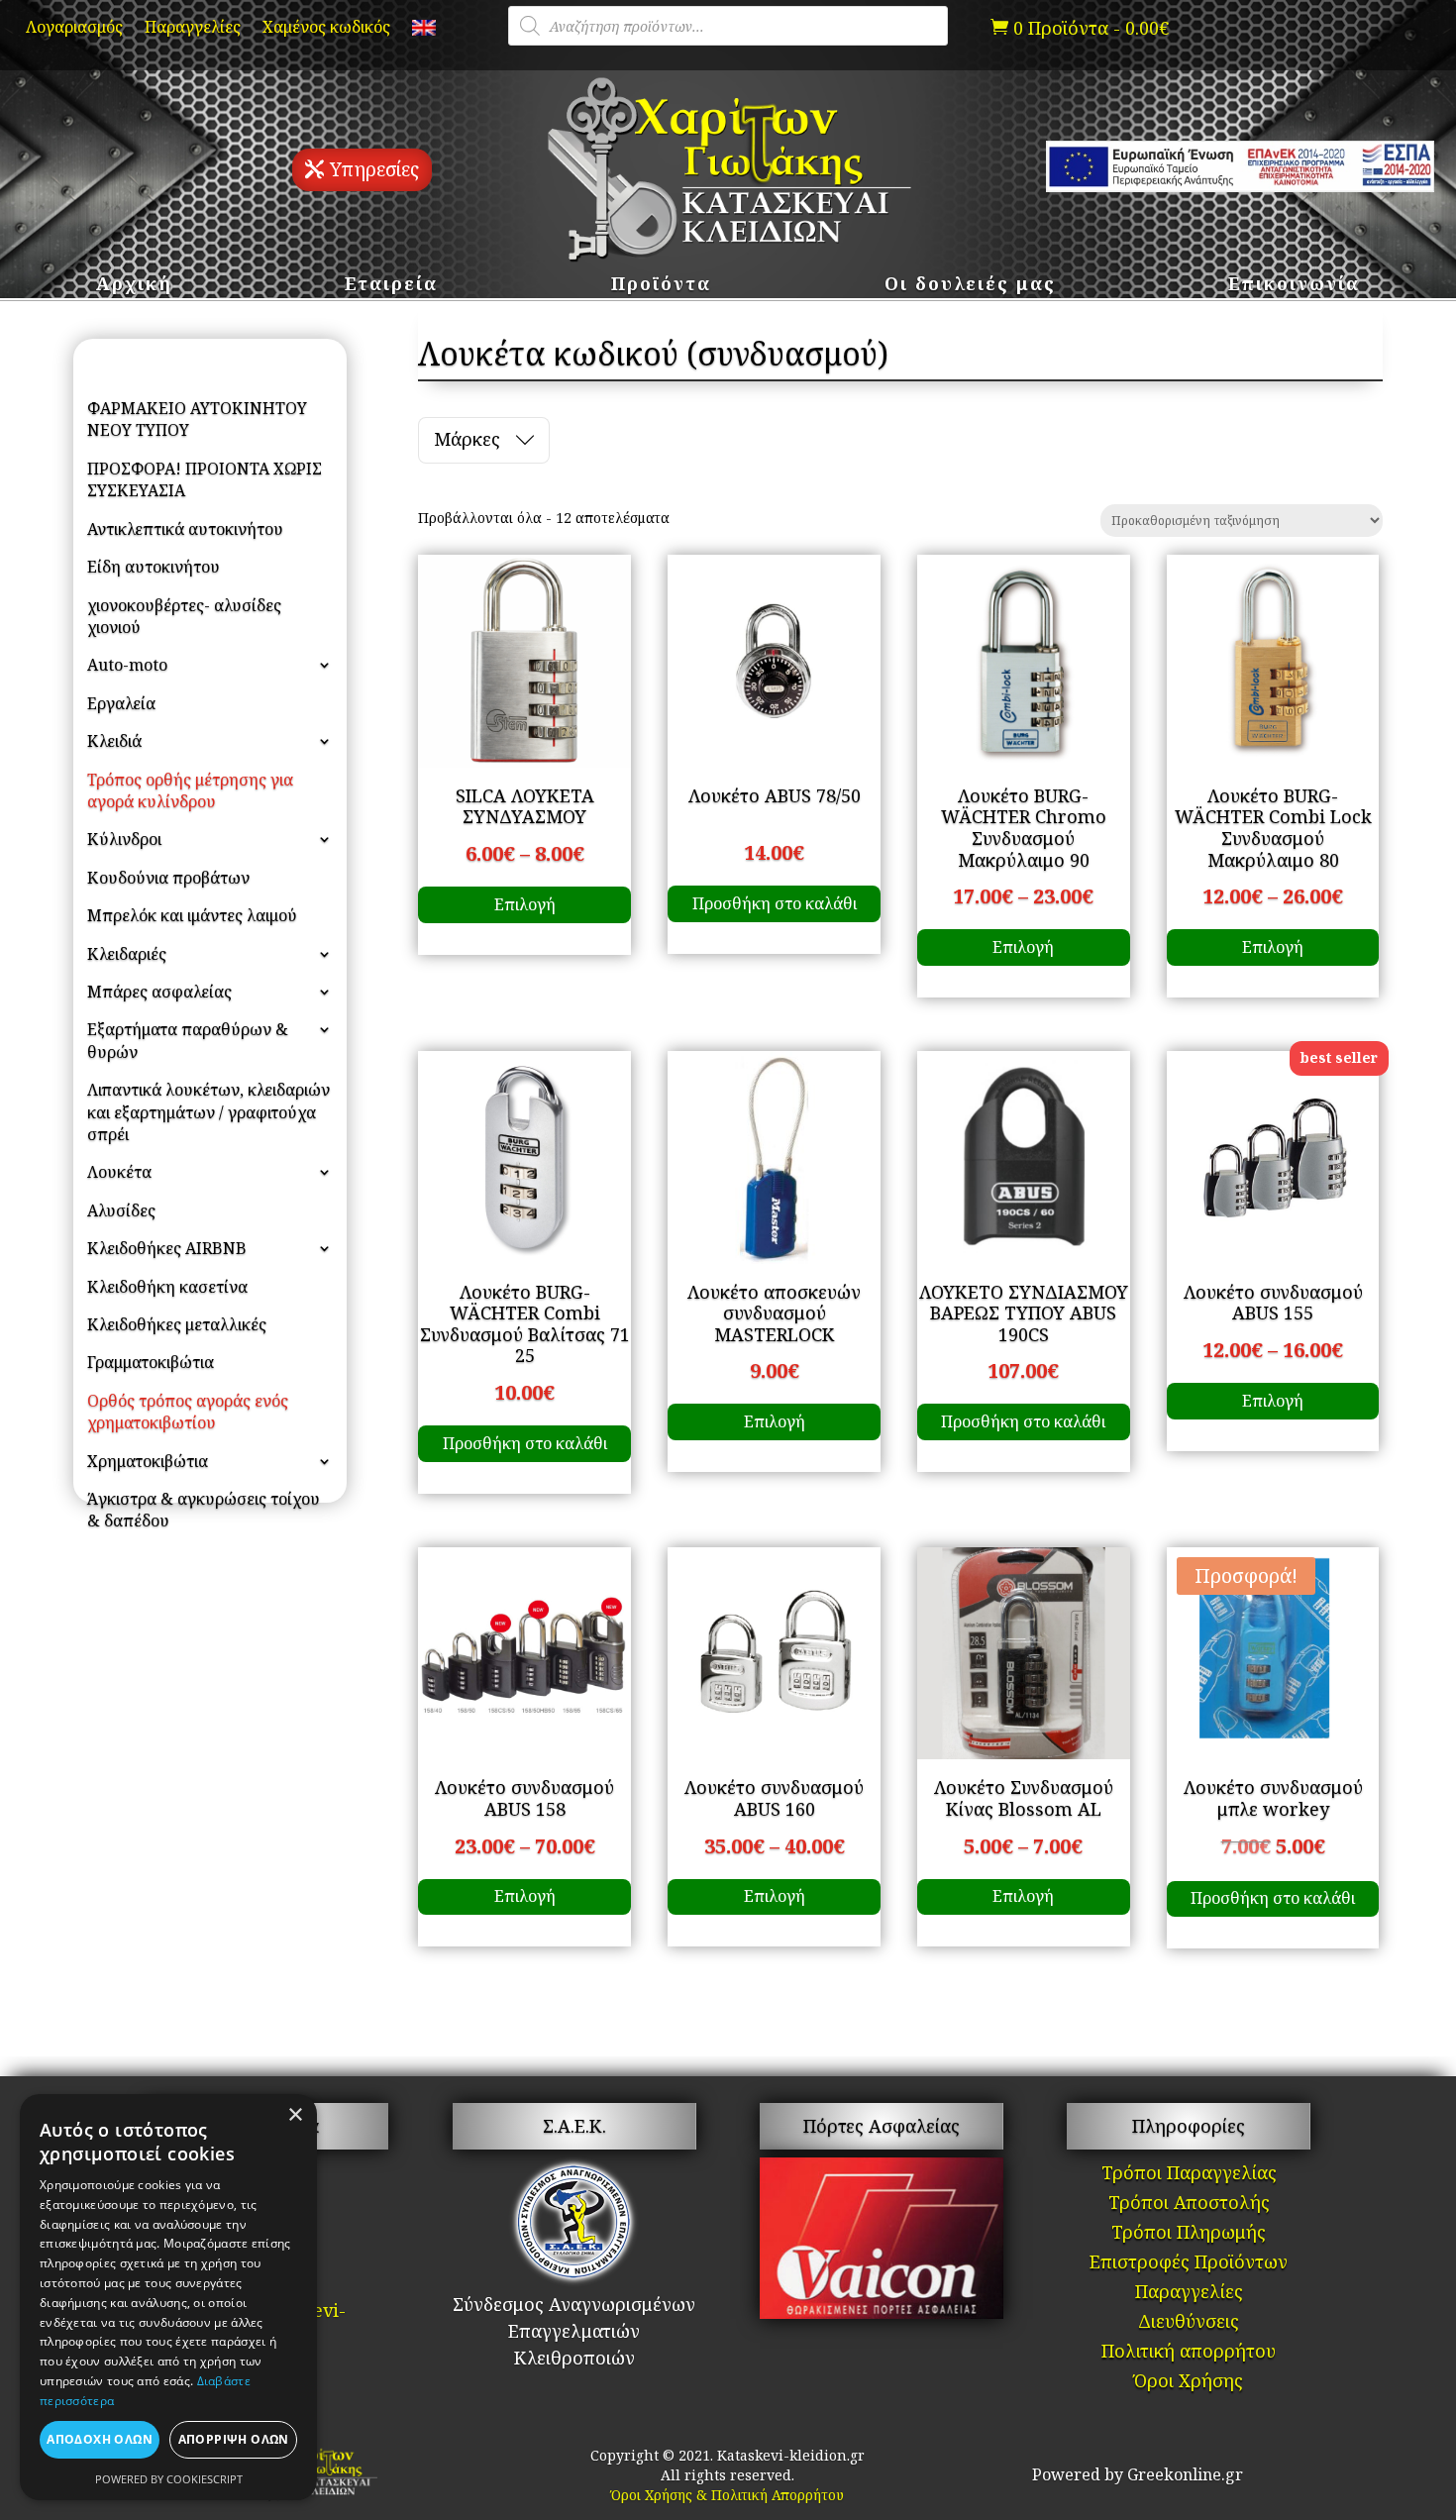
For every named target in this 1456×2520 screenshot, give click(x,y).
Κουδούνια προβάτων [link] (168, 878)
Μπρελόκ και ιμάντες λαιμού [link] (192, 915)
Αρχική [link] (134, 286)
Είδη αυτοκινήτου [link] (154, 567)
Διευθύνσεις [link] (1189, 2323)
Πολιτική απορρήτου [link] (1189, 2353)
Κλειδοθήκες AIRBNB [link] (167, 1248)
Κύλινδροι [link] (124, 839)
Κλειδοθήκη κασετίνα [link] (167, 1287)
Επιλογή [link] (525, 904)
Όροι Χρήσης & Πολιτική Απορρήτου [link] (728, 2495)
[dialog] (168, 2297)
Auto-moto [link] (127, 665)
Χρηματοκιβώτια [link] (148, 1461)
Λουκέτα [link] (119, 1172)
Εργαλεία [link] (121, 703)
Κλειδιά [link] (114, 741)
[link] (424, 32)
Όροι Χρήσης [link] (1189, 2383)
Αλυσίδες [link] (121, 1210)
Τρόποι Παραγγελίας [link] (1189, 2175)
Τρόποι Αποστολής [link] (1189, 2205)
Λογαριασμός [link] (74, 29)
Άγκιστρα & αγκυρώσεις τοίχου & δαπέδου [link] (204, 1510)
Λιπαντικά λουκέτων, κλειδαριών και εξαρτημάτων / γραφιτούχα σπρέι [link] (208, 1112)
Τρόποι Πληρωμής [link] (1189, 2234)
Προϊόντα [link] (661, 286)
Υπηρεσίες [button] (374, 169)
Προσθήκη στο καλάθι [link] (775, 903)
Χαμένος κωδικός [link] (326, 29)
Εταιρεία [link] (391, 286)
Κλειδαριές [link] (127, 954)
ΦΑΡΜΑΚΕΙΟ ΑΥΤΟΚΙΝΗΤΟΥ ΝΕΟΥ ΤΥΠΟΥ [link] (197, 419)
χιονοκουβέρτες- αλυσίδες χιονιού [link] (184, 616)
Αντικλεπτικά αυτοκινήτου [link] (185, 529)
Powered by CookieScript (169, 2479)
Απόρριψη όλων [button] (234, 2439)
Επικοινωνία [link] (1294, 286)
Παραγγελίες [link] (193, 29)
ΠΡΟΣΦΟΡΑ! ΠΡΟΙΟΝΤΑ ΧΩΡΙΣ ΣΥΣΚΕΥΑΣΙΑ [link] (205, 479)
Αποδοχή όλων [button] (100, 2439)
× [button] (295, 2115)
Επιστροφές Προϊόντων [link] (1189, 2264)
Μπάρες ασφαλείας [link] (159, 992)
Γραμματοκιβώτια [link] (151, 1362)
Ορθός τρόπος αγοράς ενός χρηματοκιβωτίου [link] (188, 1412)
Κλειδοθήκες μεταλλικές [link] (177, 1324)
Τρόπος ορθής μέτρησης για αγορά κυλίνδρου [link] (190, 790)
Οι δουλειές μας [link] (970, 286)
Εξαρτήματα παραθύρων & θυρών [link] (188, 1040)
